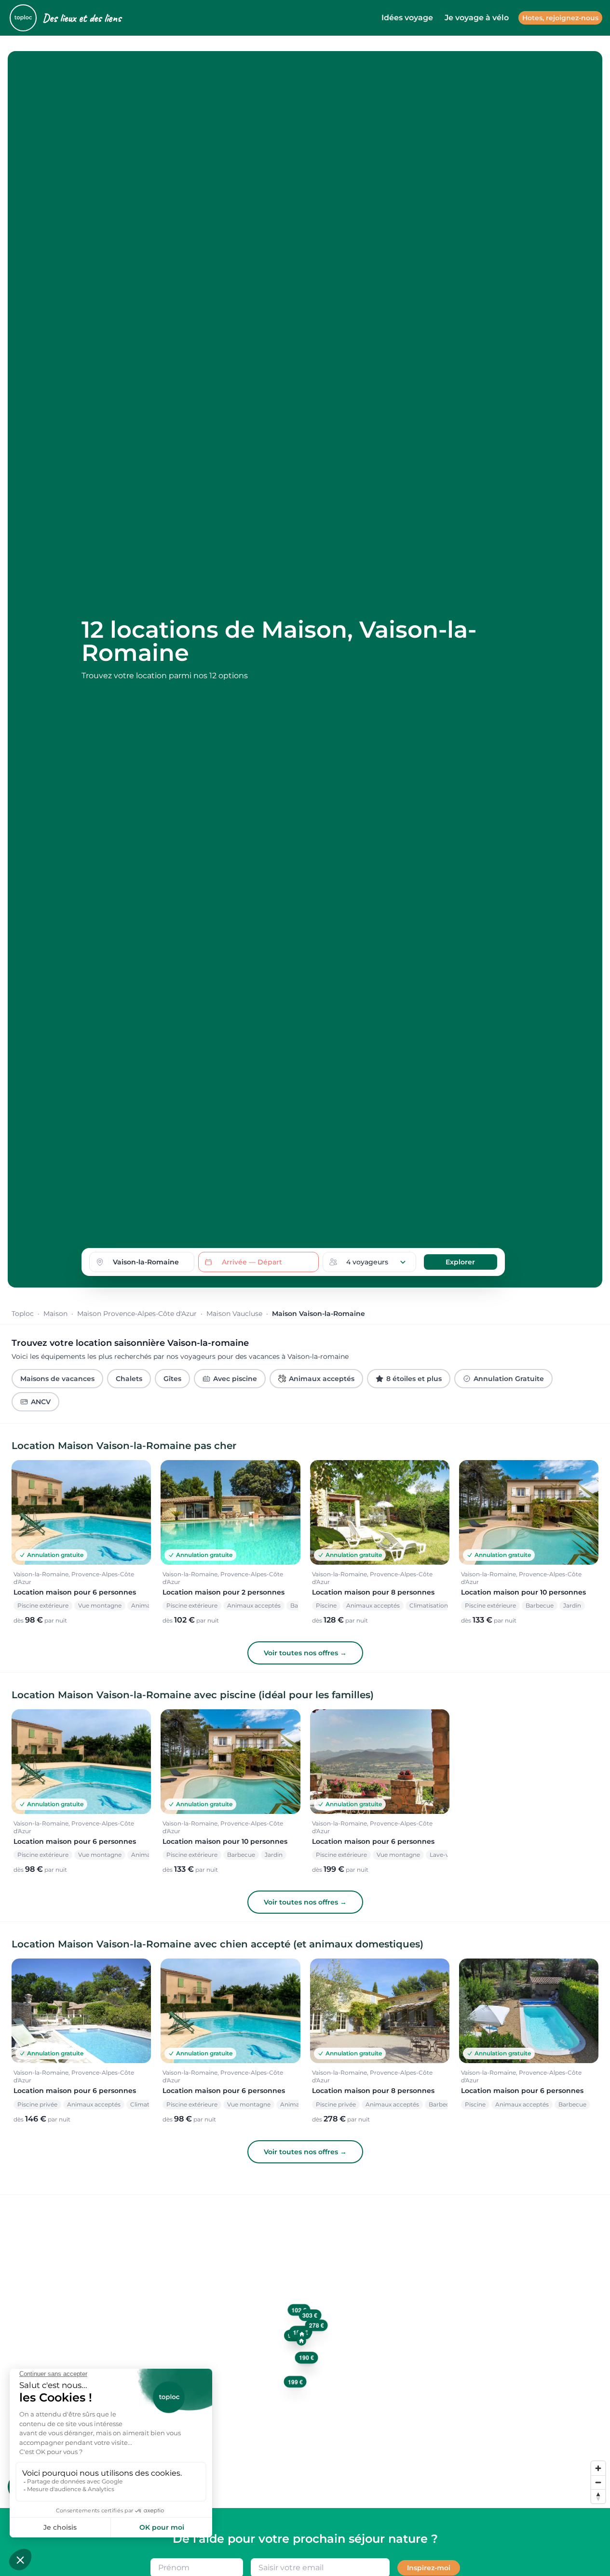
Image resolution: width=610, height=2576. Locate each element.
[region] (305, 2351)
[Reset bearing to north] (598, 2496)
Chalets (129, 1379)
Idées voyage (407, 18)
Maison (55, 1314)
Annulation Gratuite (509, 1379)
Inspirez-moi (429, 2568)
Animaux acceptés (322, 1379)
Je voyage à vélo (477, 18)
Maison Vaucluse (234, 1314)
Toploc (23, 1314)
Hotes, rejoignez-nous (560, 18)
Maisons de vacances (57, 1379)
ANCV (41, 1402)
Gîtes (172, 1379)
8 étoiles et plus (414, 1379)
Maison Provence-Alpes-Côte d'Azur (137, 1314)
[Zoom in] (598, 2468)
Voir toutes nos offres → (305, 1653)
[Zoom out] (598, 2482)
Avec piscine (235, 1379)
